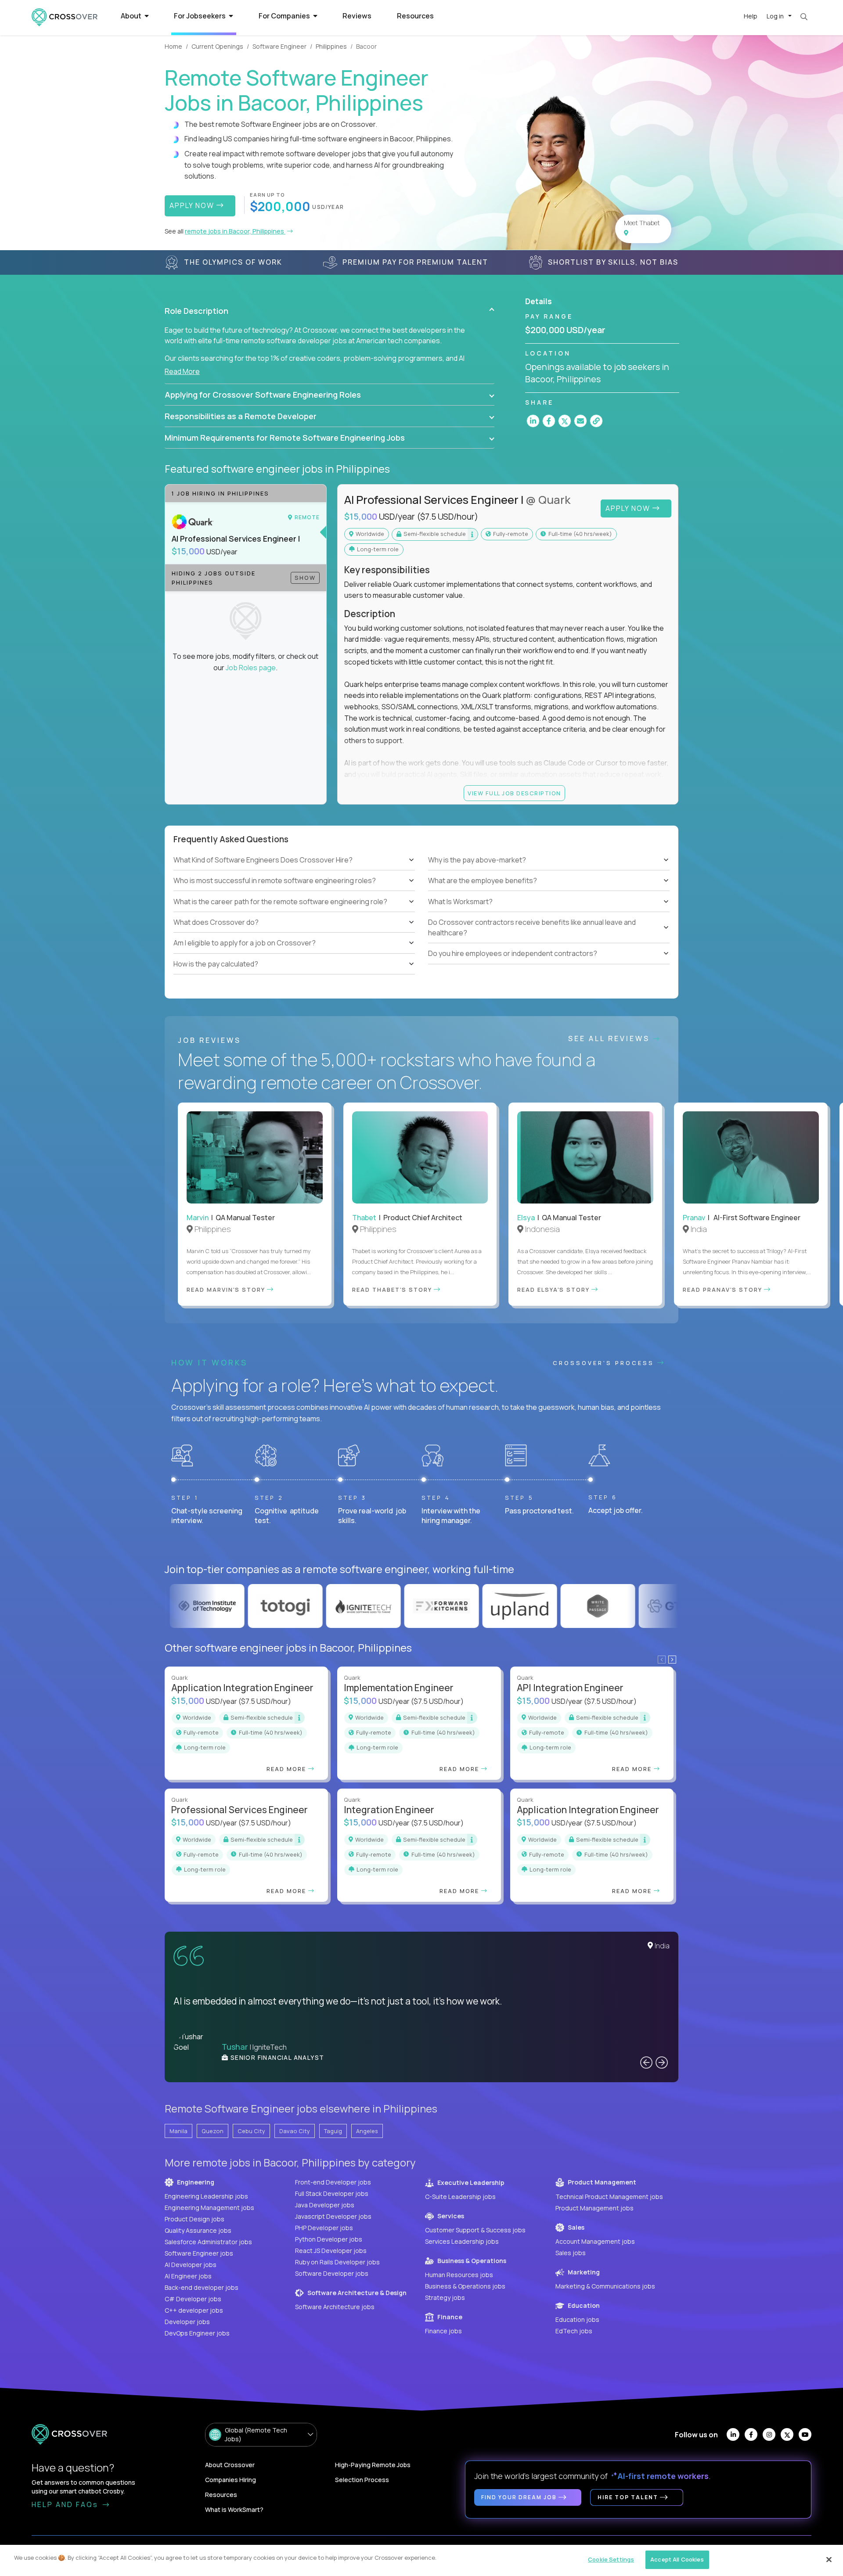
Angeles (367, 2131)
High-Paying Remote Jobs (373, 2465)
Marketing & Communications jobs (605, 2286)
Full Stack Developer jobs (332, 2193)
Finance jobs (443, 2331)
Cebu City (251, 2131)
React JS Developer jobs (331, 2251)
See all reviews (611, 1038)
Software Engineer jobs (199, 2253)
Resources (415, 16)
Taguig (333, 2131)
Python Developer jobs (329, 2239)
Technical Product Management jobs (609, 2197)
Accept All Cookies (677, 2559)
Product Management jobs (594, 2208)
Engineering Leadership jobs (206, 2196)
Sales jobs (571, 2253)
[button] (330, 311)
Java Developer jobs (325, 2205)
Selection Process (362, 2480)
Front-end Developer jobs (333, 2182)
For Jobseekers (200, 16)
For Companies (285, 16)
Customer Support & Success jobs (475, 2230)
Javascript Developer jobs (333, 2216)
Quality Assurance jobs (198, 2230)
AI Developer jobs (191, 2265)
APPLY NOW (193, 205)
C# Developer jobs (193, 2299)
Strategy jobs (445, 2298)
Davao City (295, 2131)
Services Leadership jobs (462, 2241)
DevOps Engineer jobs (197, 2333)
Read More (182, 371)
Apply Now (629, 508)
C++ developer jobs (194, 2310)
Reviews (357, 16)
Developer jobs (187, 2322)
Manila (178, 2131)
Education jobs (577, 2319)
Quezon (213, 2131)
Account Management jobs (595, 2241)
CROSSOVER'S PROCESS (605, 1363)
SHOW (305, 578)
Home (173, 46)
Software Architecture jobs (335, 2307)
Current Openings (217, 46)
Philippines (331, 46)
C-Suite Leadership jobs (460, 2197)
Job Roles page (251, 668)
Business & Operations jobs (465, 2286)
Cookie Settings (611, 2559)
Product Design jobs (195, 2219)
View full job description (514, 793)
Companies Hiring (231, 2480)
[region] (421, 2560)
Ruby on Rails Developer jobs (337, 2262)
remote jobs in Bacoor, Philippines (235, 231)
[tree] (294, 912)
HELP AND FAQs (66, 2504)
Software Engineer (279, 46)
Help (751, 16)
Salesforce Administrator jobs (208, 2242)
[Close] (829, 2559)
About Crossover (230, 2465)
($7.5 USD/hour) (447, 517)
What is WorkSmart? (234, 2510)
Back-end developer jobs (202, 2287)
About (132, 16)
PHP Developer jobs (324, 2228)
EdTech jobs (574, 2331)
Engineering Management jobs (209, 2208)
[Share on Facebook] (549, 421)
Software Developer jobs (332, 2273)
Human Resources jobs (459, 2275)
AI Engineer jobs (188, 2276)
